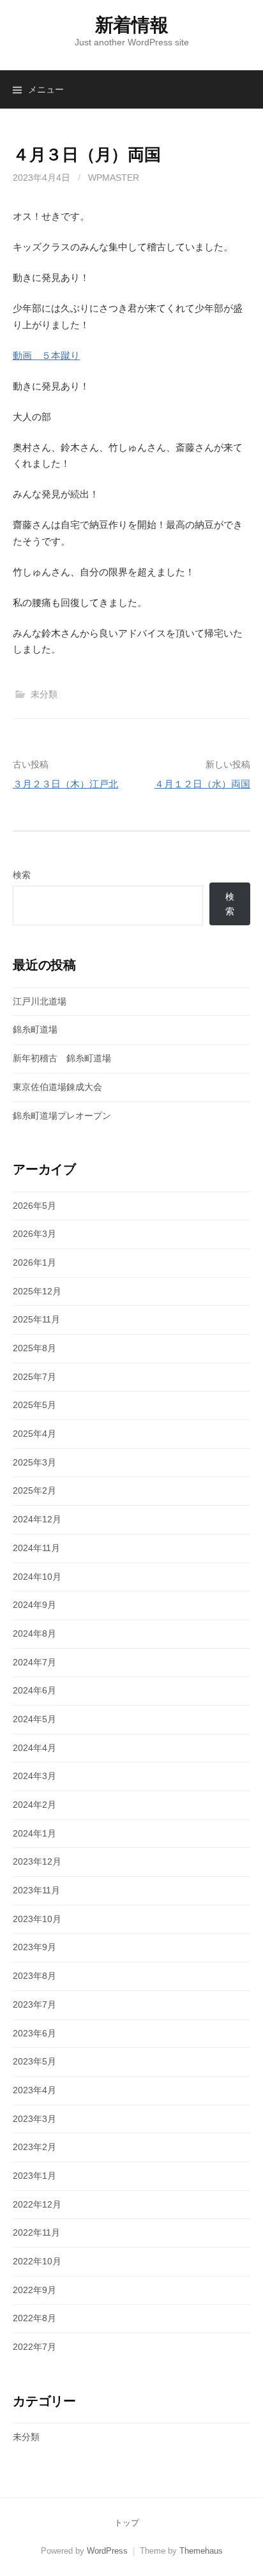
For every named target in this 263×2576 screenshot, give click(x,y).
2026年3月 (34, 1234)
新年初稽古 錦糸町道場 (62, 1058)
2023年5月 (34, 2061)
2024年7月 (34, 1662)
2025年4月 (34, 1434)
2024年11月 (36, 1548)
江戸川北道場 (40, 1001)
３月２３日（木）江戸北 (65, 784)
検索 (22, 875)
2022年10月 (37, 2261)
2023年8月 (34, 1976)
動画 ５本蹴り (46, 355)
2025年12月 (37, 1291)
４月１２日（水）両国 (202, 784)
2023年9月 (34, 1947)
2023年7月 (34, 2004)
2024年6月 (34, 1690)
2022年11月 (36, 2232)
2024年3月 (34, 1776)
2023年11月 (36, 1890)
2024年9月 (34, 1605)
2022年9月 (34, 2290)
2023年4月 (34, 2090)
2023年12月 (37, 1861)
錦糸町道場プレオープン (62, 1116)
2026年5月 (34, 1206)
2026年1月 (34, 1262)
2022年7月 (34, 2347)
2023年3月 (34, 2119)
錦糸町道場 (35, 1029)
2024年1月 (34, 1833)
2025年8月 (34, 1348)
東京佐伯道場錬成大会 (57, 1087)
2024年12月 (37, 1519)
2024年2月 (34, 1805)
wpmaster (114, 178)
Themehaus (201, 2551)
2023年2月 (34, 2147)
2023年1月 (34, 2176)
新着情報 (132, 25)
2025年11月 (36, 1319)
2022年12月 (37, 2204)
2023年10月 (37, 1919)
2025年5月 (34, 1405)
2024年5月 (34, 1719)
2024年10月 (37, 1577)
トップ (127, 2523)
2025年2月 (34, 1490)
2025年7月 (34, 1377)
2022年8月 (34, 2318)
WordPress (107, 2551)
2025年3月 (34, 1462)
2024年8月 (34, 1633)
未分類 (44, 694)
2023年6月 (34, 2033)
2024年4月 (34, 1748)
